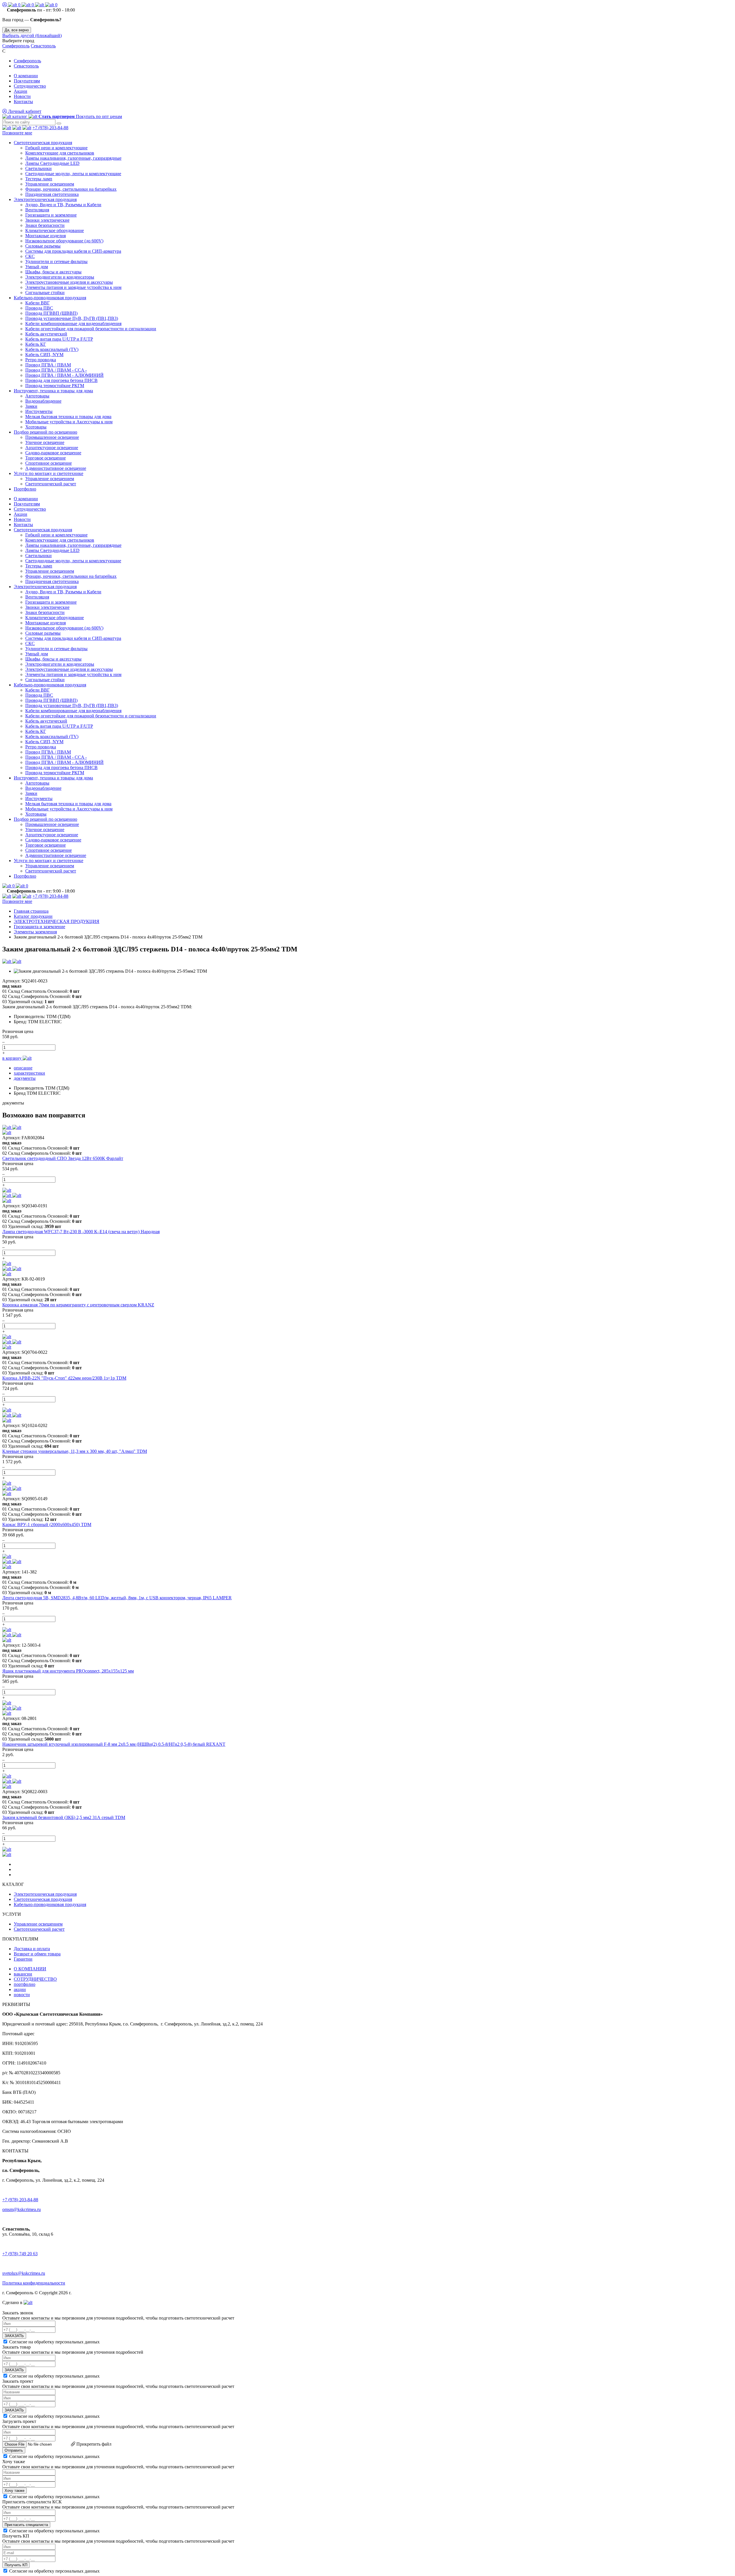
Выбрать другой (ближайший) (32, 35)
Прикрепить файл (93, 2444)
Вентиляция (37, 210)
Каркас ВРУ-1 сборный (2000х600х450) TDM (47, 1524)
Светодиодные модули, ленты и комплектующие (73, 174)
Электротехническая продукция (45, 199)
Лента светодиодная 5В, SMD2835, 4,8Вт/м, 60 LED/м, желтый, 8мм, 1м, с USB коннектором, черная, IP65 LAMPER (117, 1598)
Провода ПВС (39, 308)
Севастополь (43, 46)
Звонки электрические (47, 220)
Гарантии (23, 1959)
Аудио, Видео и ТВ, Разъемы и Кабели (63, 205)
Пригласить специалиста (26, 2525)
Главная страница (31, 911)
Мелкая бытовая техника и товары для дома (68, 417)
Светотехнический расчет (51, 484)
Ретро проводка (41, 360)
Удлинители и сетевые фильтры (56, 261)
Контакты (23, 102)
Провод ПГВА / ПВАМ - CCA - (56, 370)
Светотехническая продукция (43, 143)
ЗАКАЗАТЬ (14, 2336)
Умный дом (37, 267)
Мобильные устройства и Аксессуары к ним (69, 422)
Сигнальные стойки (45, 292)
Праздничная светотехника (52, 194)
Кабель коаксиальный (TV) (52, 349)
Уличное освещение (45, 442)
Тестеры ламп (39, 179)
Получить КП (16, 2565)
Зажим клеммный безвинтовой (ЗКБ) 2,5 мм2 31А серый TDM (64, 1817)
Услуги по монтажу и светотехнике (49, 473)
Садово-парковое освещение (53, 453)
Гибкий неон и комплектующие (56, 148)
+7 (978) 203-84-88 (50, 128)
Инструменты (39, 411)
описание (23, 1068)
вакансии (23, 1974)
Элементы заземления (35, 932)
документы (25, 1078)
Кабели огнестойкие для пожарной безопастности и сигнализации (91, 329)
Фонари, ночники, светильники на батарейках (71, 189)
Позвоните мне (17, 133)
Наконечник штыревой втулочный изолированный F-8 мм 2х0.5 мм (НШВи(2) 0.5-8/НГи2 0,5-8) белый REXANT (114, 1744)
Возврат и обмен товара (37, 1954)
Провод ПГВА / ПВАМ (48, 365)
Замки (31, 406)
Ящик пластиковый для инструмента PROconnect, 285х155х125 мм (68, 1671)
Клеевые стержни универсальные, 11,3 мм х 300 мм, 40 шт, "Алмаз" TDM (75, 1451)
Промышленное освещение (52, 437)
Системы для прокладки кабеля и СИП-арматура (73, 251)
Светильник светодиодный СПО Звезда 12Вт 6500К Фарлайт (63, 1158)
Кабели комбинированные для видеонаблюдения (73, 324)
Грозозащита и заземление (51, 215)
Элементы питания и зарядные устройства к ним (73, 287)
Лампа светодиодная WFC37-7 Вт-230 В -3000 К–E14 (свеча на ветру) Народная (81, 1232)
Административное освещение (56, 468)
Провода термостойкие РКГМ (55, 386)
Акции (21, 91)
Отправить (14, 2450)
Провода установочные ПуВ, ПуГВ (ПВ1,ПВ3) (72, 318)
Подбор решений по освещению (46, 432)
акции (20, 1989)
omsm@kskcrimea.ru (22, 2209)
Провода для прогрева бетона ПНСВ (61, 380)
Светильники (38, 168)
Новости (22, 96)
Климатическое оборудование (55, 230)
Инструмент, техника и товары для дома (53, 391)
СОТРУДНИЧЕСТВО (35, 1979)
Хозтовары (36, 427)
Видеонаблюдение (43, 401)
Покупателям (27, 81)
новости (22, 1995)
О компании (26, 76)
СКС (30, 256)
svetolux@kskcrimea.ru (24, 2273)
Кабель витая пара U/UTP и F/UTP (59, 339)
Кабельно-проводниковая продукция (50, 298)
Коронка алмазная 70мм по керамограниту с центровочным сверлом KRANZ (78, 1305)
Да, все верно (17, 30)
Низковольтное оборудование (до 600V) (64, 241)
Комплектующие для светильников (60, 153)
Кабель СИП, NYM (44, 355)
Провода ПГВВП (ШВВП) (51, 313)
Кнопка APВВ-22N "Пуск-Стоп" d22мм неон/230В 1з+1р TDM (64, 1378)
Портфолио (25, 489)
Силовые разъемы (43, 246)
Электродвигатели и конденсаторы (60, 277)
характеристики (29, 1073)
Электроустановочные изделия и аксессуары (69, 282)
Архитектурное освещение (52, 448)
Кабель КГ (36, 344)
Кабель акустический (46, 334)
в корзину (12, 1058)
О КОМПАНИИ (30, 1969)
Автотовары (37, 396)
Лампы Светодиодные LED (52, 163)
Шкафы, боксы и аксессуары (53, 272)
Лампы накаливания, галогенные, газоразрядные (73, 158)
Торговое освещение (46, 458)
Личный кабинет (24, 111)
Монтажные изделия (46, 236)
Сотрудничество (30, 86)
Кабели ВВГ (37, 303)
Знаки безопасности (45, 225)
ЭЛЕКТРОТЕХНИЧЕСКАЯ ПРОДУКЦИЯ (57, 921)
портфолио (25, 1984)
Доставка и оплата (32, 1949)
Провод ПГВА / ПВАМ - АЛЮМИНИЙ (64, 375)
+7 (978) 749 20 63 (20, 2254)
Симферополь (16, 46)
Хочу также (14, 2491)
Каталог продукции (33, 916)
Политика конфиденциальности (34, 2283)
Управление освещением (50, 184)
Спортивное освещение (49, 463)
